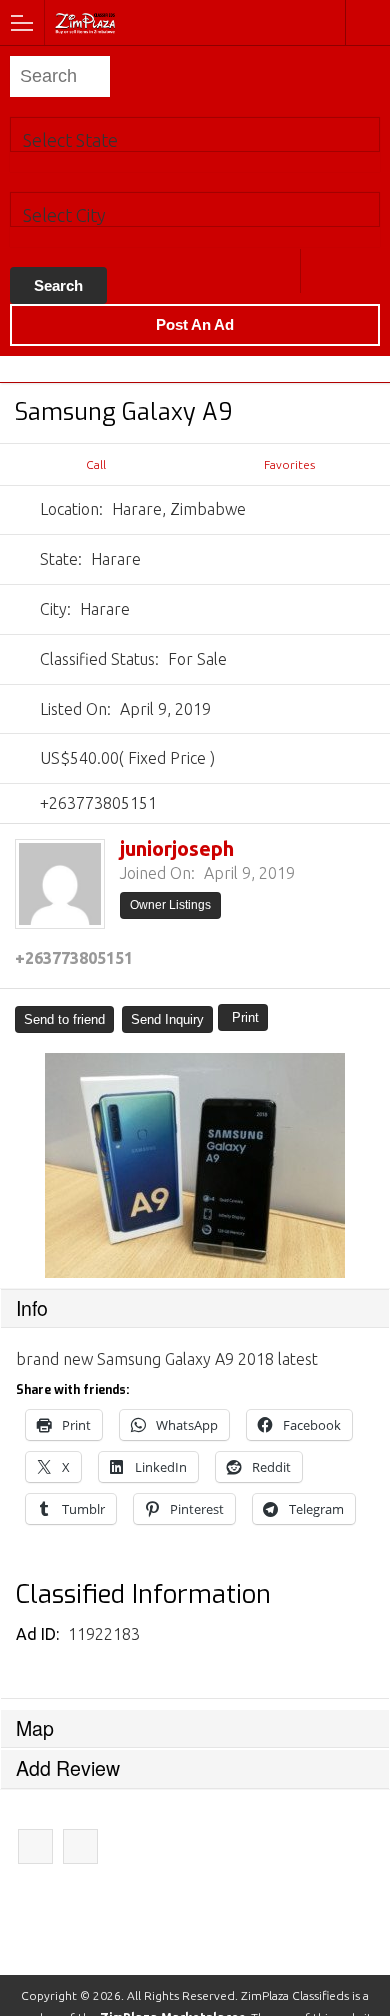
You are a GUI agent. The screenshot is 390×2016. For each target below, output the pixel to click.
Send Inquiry (167, 1019)
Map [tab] (35, 1728)
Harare (322, 271)
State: (61, 559)
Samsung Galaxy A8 (35, 1846)
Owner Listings (170, 905)
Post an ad (195, 324)
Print (245, 1017)
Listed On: (75, 709)
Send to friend (64, 1019)
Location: (71, 509)
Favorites (289, 464)
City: (55, 609)
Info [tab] (32, 1308)
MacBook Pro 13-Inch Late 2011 (80, 1846)
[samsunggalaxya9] (195, 1165)
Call (96, 464)
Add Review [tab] (68, 1768)
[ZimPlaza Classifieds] (138, 21)
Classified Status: (99, 659)
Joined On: (157, 873)
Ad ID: (39, 1634)
